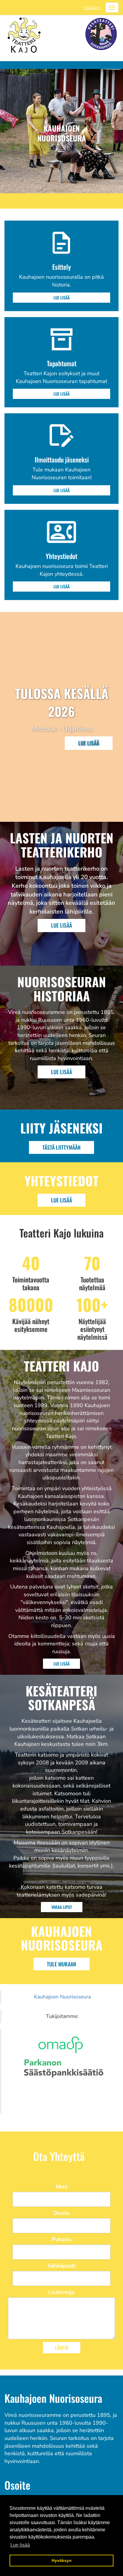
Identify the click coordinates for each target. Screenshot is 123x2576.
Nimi (62, 2187)
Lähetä (62, 2348)
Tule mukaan (61, 1964)
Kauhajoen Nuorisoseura (62, 1997)
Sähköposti (61, 2266)
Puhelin (62, 2239)
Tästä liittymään (61, 1147)
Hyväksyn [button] (62, 2560)
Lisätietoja (61, 2292)
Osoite (62, 2213)
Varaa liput (62, 1907)
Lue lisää (61, 297)
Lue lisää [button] (20, 2545)
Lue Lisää (61, 925)
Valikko (91, 8)
